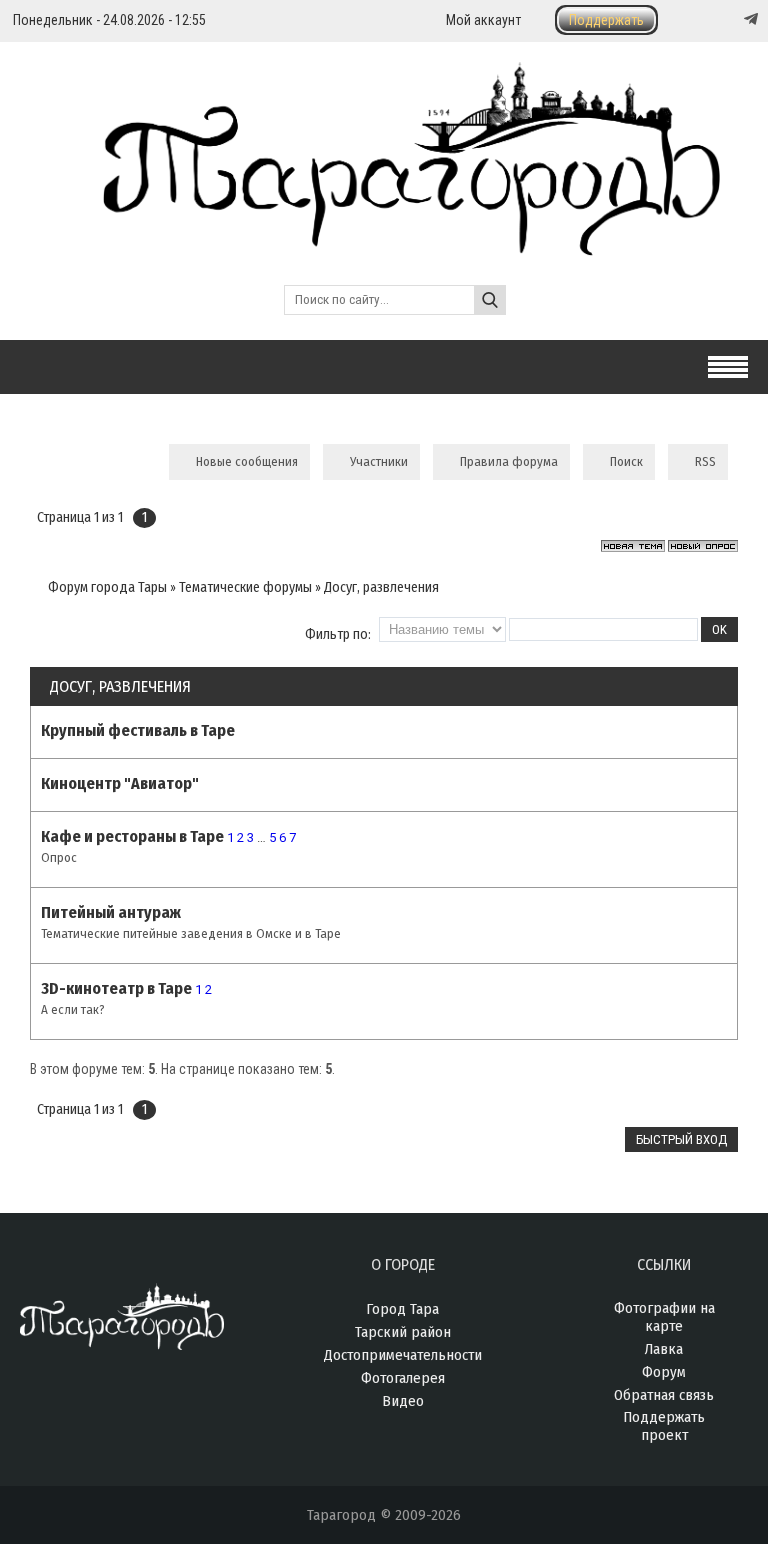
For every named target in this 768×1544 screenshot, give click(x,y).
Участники (379, 461)
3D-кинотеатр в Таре (116, 988)
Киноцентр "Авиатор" (120, 783)
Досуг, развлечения (381, 587)
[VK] (710, 19)
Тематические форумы (245, 587)
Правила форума (509, 461)
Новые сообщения (247, 461)
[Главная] (384, 244)
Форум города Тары (107, 587)
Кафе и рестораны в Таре (132, 836)
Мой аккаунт (483, 20)
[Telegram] (749, 19)
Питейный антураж (111, 912)
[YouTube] (730, 19)
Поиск (626, 461)
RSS (705, 461)
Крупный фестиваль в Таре (138, 730)
